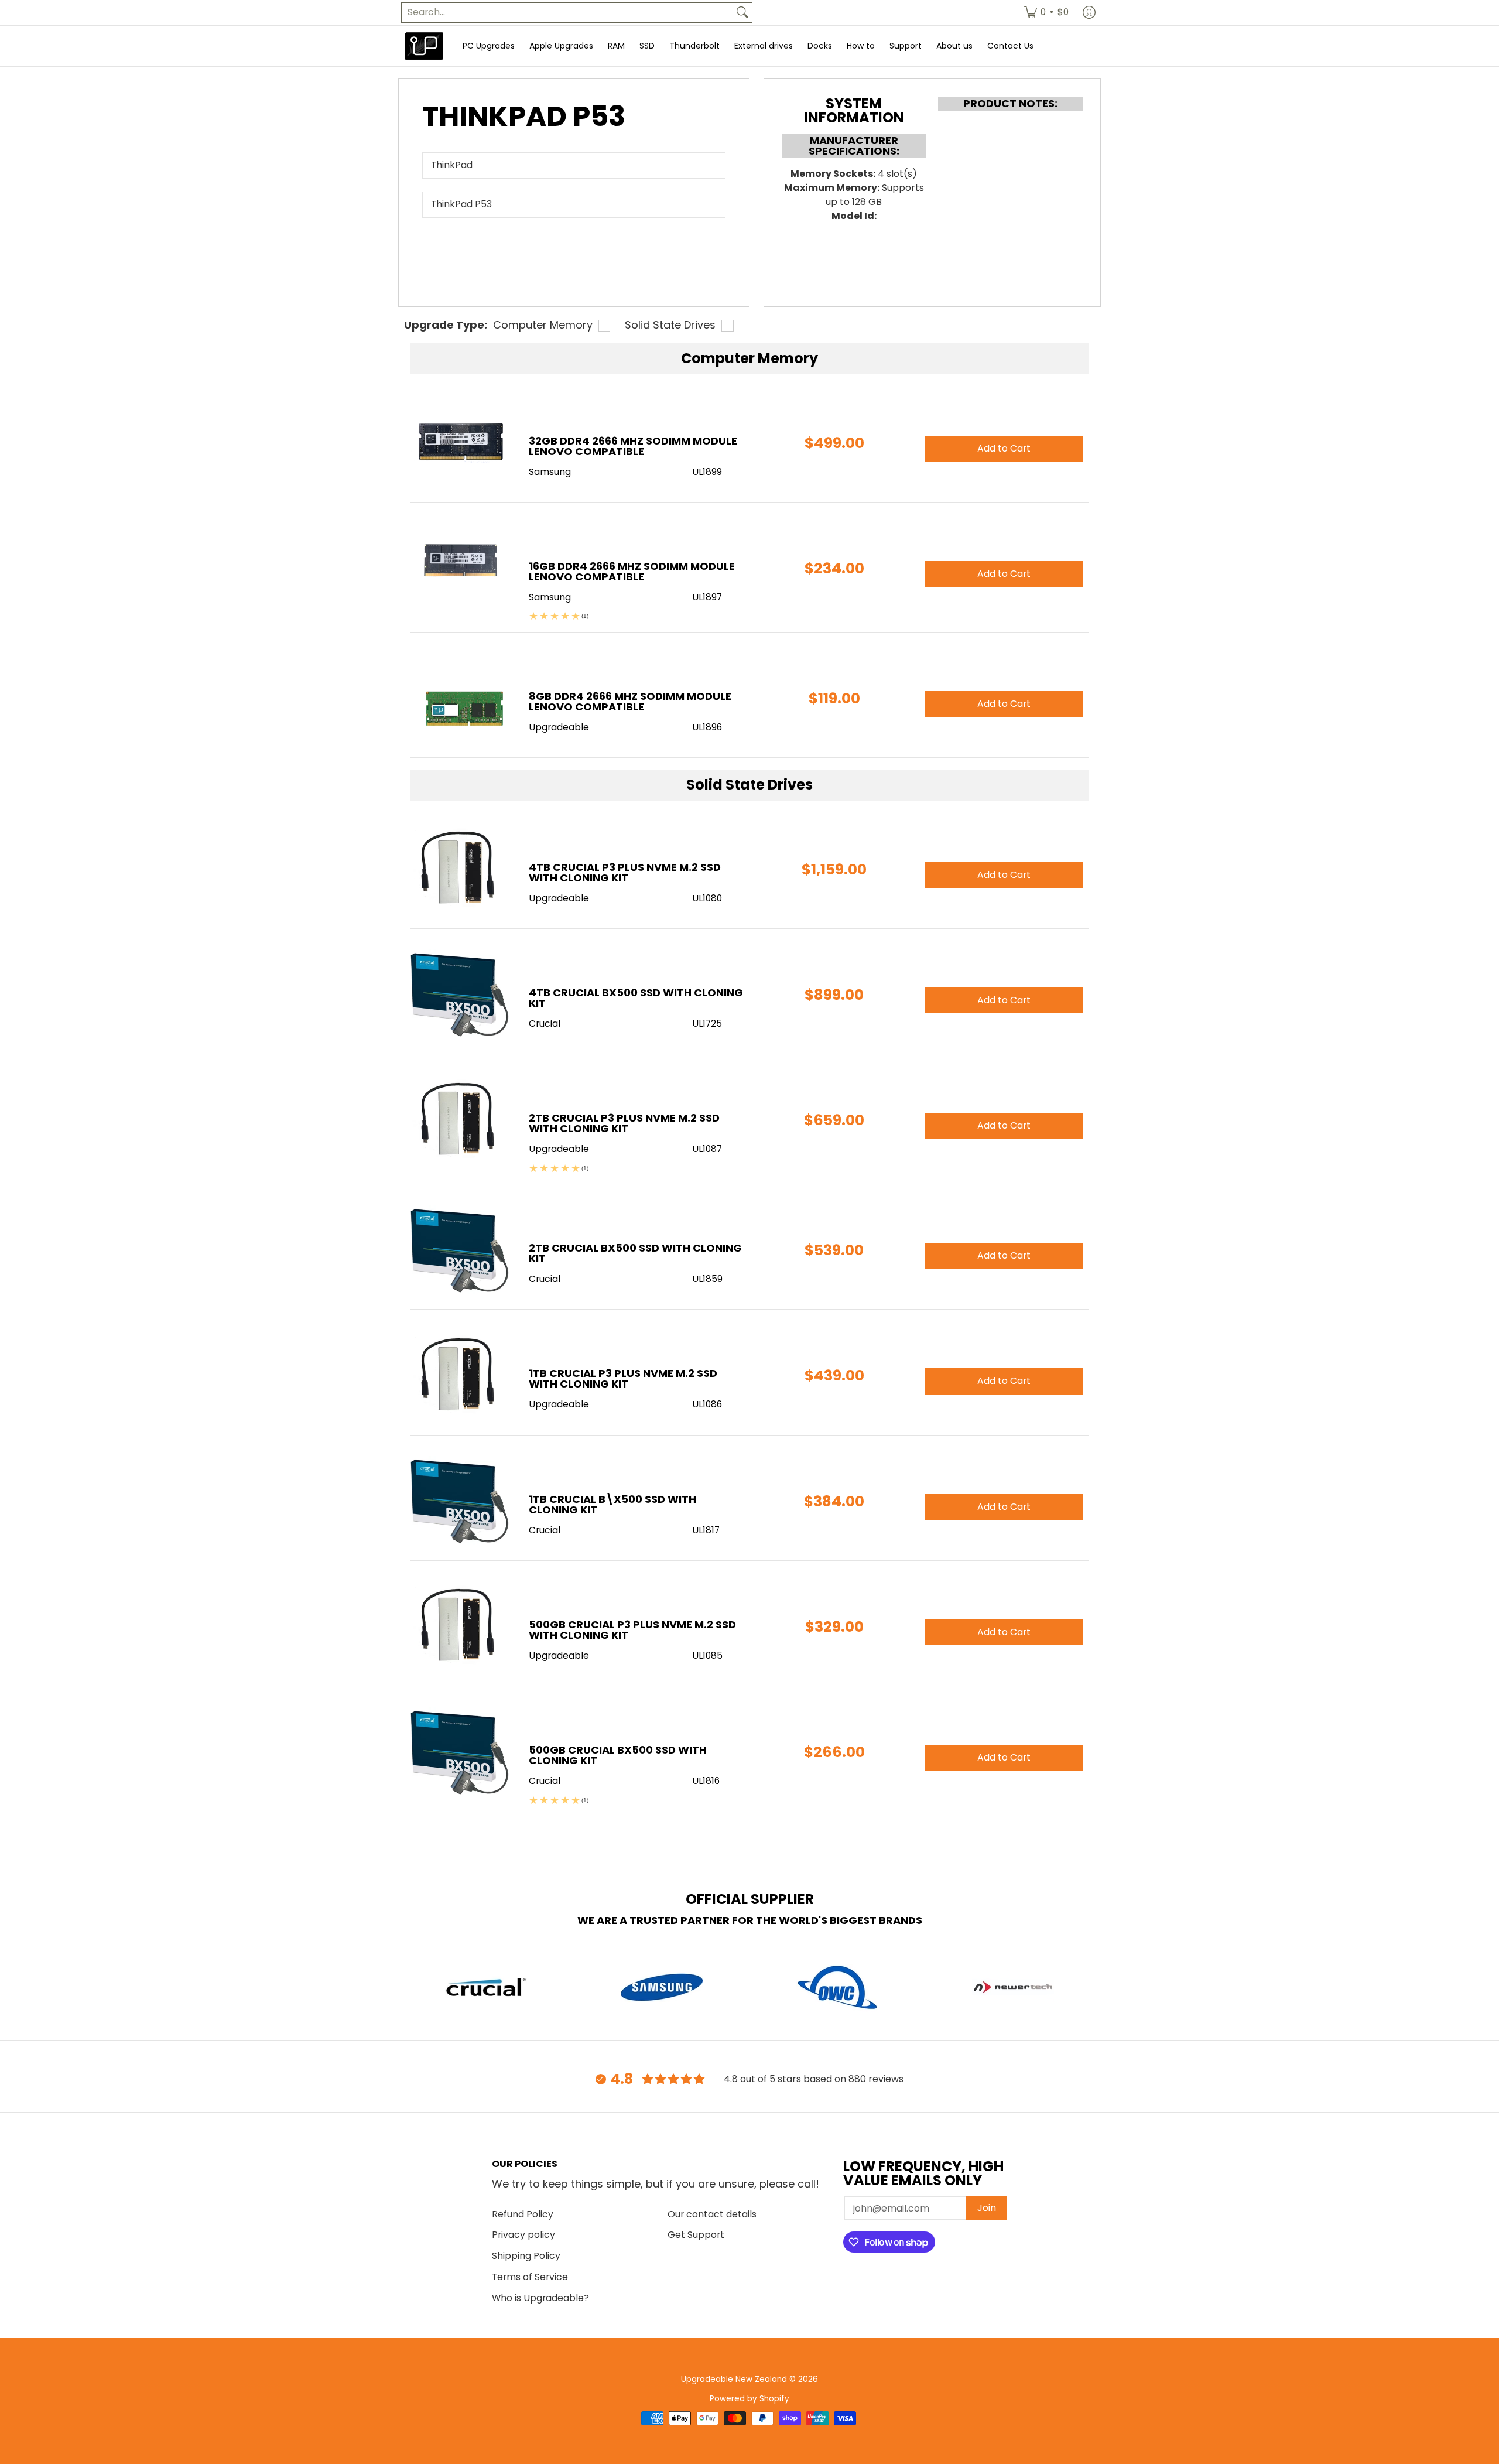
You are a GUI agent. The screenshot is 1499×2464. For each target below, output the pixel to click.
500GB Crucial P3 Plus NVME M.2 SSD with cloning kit (632, 1630)
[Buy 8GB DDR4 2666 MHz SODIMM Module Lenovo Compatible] (461, 698)
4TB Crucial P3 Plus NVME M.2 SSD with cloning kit (625, 872)
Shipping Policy (526, 2256)
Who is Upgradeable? (540, 2298)
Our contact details (712, 2214)
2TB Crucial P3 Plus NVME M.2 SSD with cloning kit (624, 1123)
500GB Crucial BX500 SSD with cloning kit (618, 1755)
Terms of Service (530, 2277)
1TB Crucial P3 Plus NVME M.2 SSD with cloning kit (623, 1378)
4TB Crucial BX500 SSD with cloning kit (636, 998)
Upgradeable (559, 898)
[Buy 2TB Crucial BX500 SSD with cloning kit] (461, 1250)
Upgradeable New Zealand (734, 2379)
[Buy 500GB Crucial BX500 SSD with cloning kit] (461, 1752)
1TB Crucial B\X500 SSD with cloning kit (612, 1504)
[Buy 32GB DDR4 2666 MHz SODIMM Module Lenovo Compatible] (461, 442)
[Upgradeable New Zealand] (425, 46)
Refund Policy (523, 2214)
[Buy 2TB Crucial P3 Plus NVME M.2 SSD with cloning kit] (461, 1120)
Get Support (696, 2235)
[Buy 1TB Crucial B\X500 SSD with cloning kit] (461, 1501)
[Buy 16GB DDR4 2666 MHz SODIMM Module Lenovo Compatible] (461, 568)
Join (987, 2208)
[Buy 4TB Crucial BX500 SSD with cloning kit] (461, 994)
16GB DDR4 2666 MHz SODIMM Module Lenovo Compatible (632, 571)
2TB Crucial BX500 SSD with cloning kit (635, 1253)
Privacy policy (523, 2235)
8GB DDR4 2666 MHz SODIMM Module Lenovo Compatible (630, 701)
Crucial (545, 1023)
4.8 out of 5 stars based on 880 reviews (814, 2079)
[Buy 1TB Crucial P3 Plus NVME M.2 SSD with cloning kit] (461, 1375)
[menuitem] (1046, 13)
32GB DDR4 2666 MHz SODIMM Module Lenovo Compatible (633, 446)
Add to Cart (1004, 875)
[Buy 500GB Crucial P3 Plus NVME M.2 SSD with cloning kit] (461, 1626)
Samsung (550, 472)
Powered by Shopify (749, 2399)
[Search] (742, 13)
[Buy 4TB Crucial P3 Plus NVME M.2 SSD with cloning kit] (461, 869)
